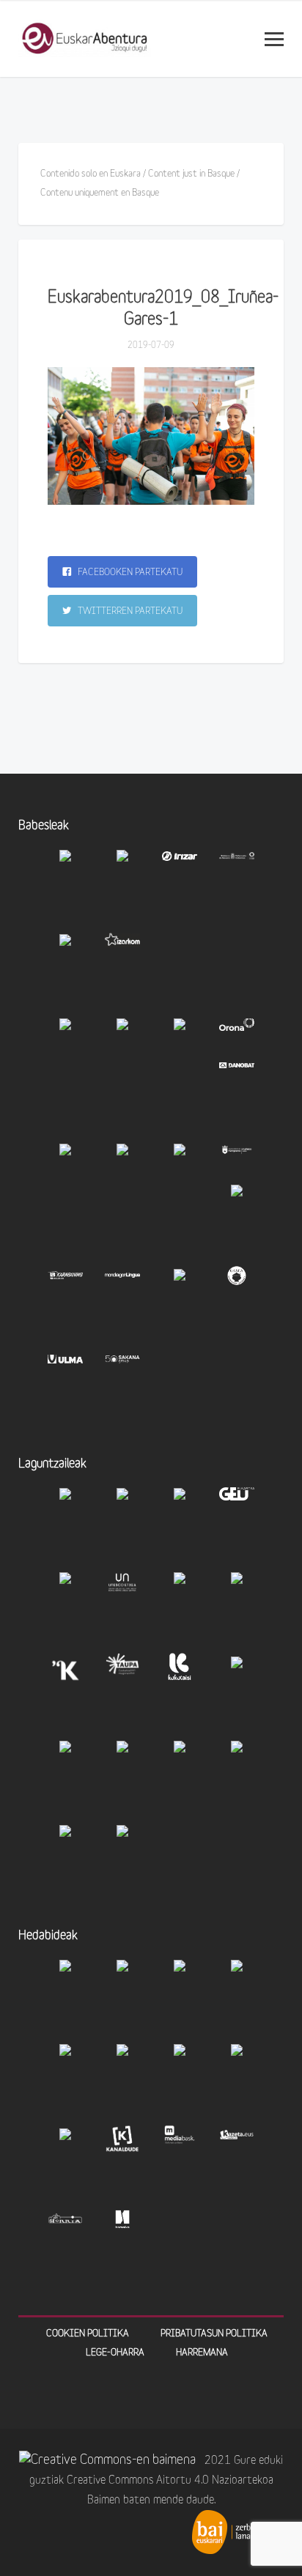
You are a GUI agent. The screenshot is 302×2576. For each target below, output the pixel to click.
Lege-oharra (115, 2353)
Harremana (202, 2353)
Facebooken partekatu (129, 573)
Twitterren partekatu (129, 611)
